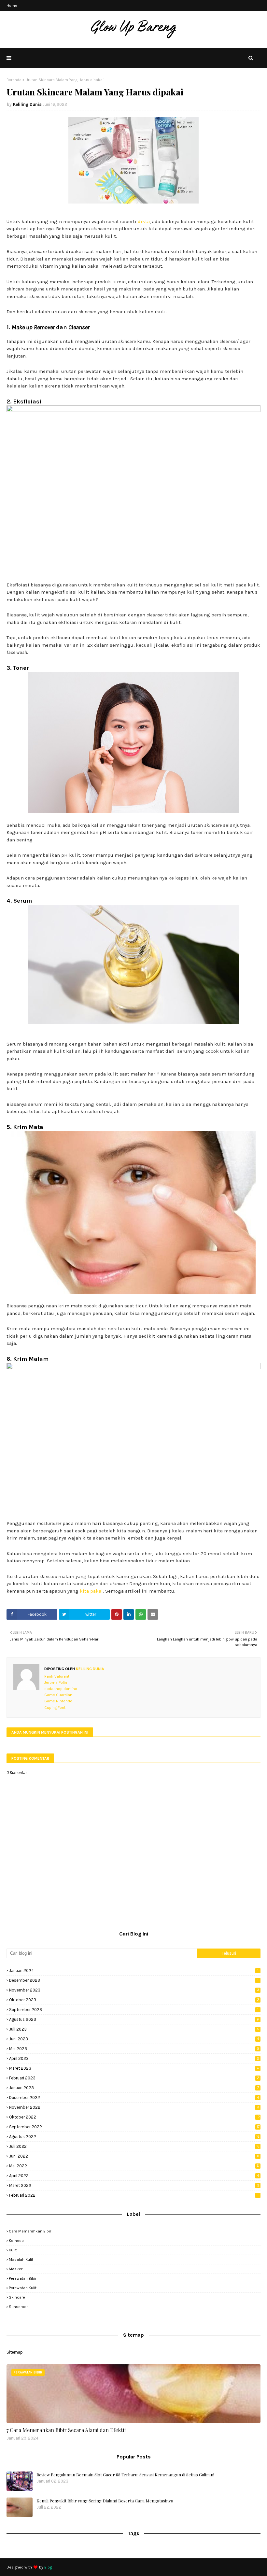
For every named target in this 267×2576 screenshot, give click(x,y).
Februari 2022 (134, 2195)
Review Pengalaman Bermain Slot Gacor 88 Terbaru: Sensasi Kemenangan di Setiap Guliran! (125, 2475)
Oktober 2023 (134, 2000)
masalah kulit (21, 2259)
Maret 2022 (134, 2185)
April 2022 (134, 2176)
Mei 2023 (134, 2049)
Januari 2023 (134, 2088)
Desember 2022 (134, 2097)
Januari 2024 (134, 1971)
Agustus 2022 (134, 2137)
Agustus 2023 (134, 2019)
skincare (17, 2297)
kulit (13, 2250)
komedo (16, 2241)
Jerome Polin (56, 1682)
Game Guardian (58, 1695)
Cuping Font (55, 1708)
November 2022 (134, 2107)
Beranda (14, 80)
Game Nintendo (58, 1701)
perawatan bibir (23, 2278)
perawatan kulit (23, 2288)
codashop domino (61, 1689)
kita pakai (91, 1591)
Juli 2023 (134, 2029)
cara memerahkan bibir (30, 2231)
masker (16, 2269)
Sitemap (15, 2352)
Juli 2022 (134, 2146)
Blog (48, 2567)
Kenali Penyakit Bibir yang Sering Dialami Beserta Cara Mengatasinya (105, 2501)
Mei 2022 (134, 2166)
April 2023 (134, 2058)
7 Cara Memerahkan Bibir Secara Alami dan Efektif (66, 2430)
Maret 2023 (134, 2068)
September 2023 (134, 2010)
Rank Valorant (57, 1676)
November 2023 (134, 1990)
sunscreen (19, 2307)
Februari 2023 (134, 2078)
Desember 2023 (134, 1980)
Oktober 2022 (134, 2117)
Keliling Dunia (27, 104)
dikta (144, 221)
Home (12, 6)
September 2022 (134, 2127)
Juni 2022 (134, 2156)
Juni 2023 (134, 2039)
